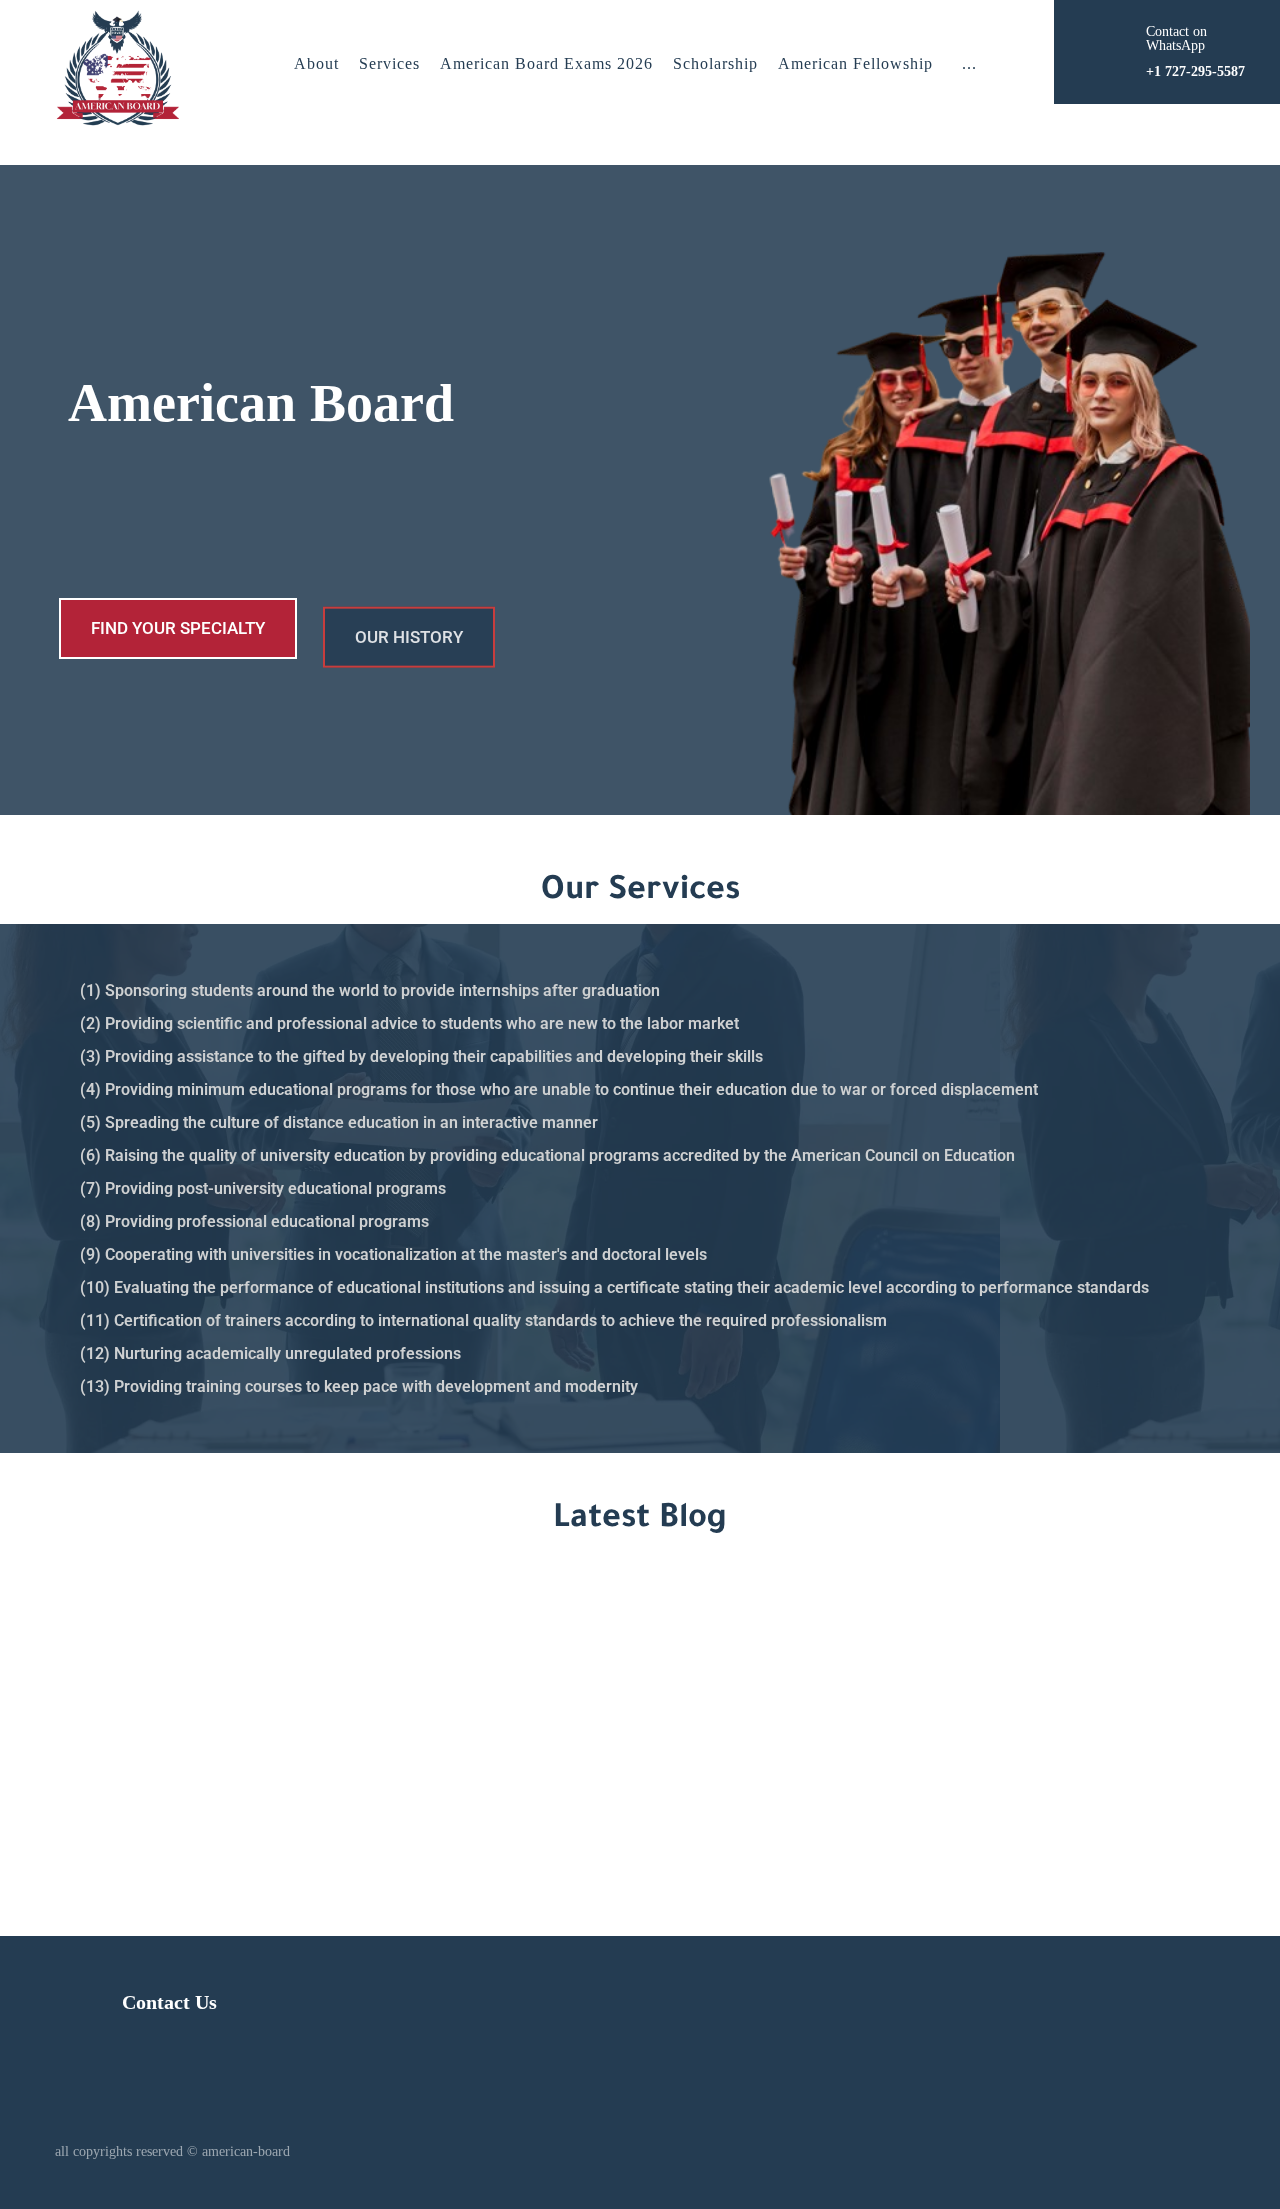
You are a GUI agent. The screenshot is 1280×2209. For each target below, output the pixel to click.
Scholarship (715, 63)
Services (389, 63)
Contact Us (169, 2002)
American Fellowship (855, 63)
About (316, 63)
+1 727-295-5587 (977, 1727)
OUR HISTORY (409, 628)
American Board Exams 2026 (546, 63)
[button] (969, 64)
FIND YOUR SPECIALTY (178, 628)
